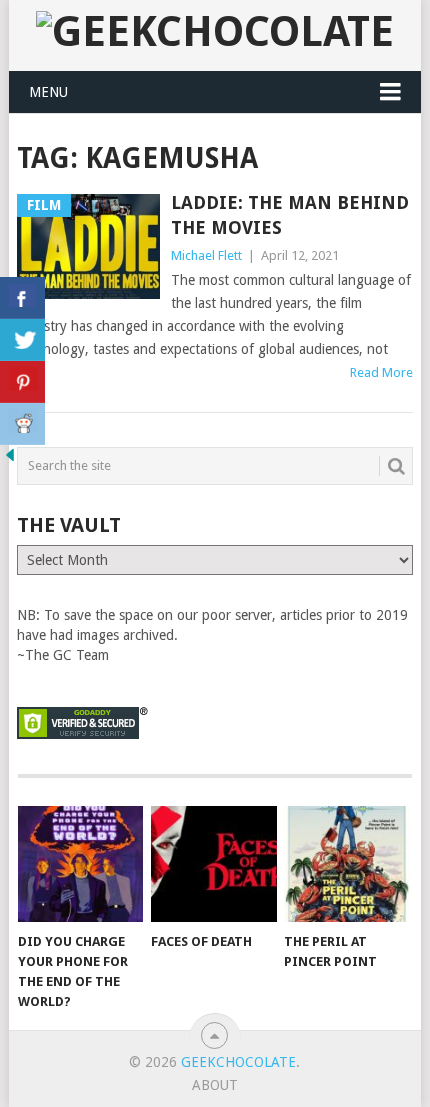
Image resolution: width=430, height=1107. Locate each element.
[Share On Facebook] (22, 298)
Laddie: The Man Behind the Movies (290, 215)
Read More (381, 372)
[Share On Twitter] (22, 340)
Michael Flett (206, 255)
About (215, 1085)
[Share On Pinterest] (22, 382)
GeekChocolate (238, 1062)
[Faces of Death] (213, 864)
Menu (48, 92)
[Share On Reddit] (22, 424)
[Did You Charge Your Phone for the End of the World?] (80, 864)
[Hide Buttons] (10, 460)
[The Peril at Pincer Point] (346, 864)
